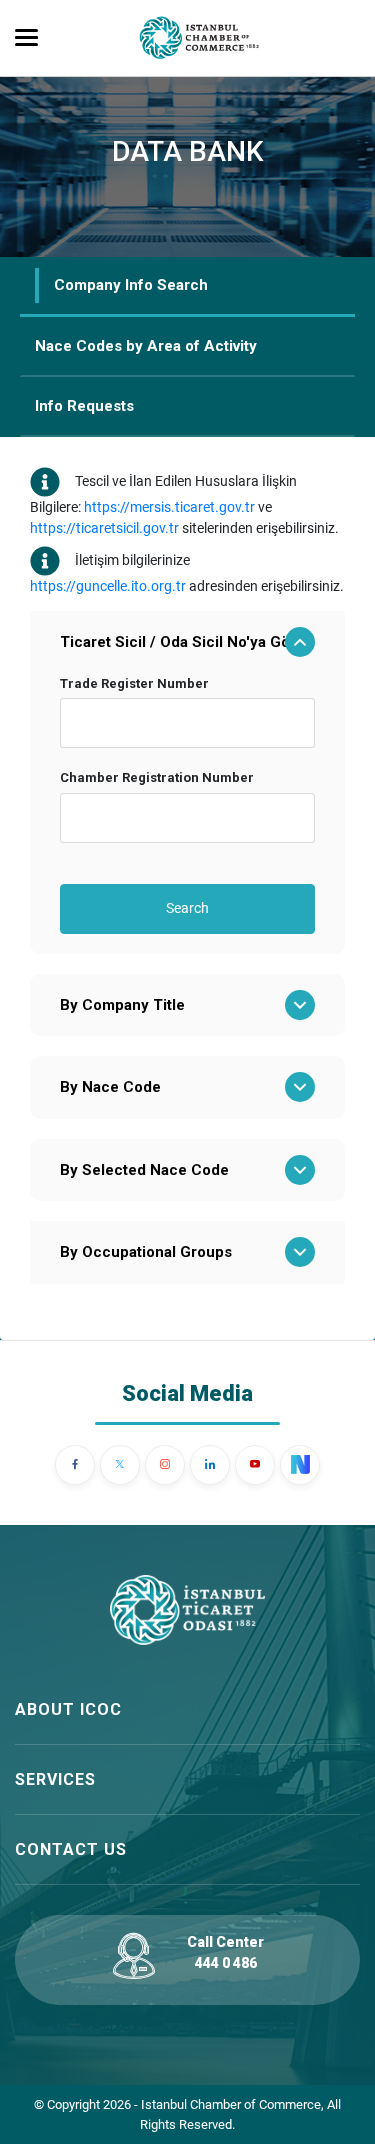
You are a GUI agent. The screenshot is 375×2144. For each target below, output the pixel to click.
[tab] (187, 287)
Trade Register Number (134, 683)
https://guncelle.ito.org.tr (108, 586)
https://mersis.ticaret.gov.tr (169, 507)
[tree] (187, 947)
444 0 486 (226, 1963)
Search (187, 908)
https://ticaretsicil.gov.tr (104, 528)
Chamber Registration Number (157, 777)
